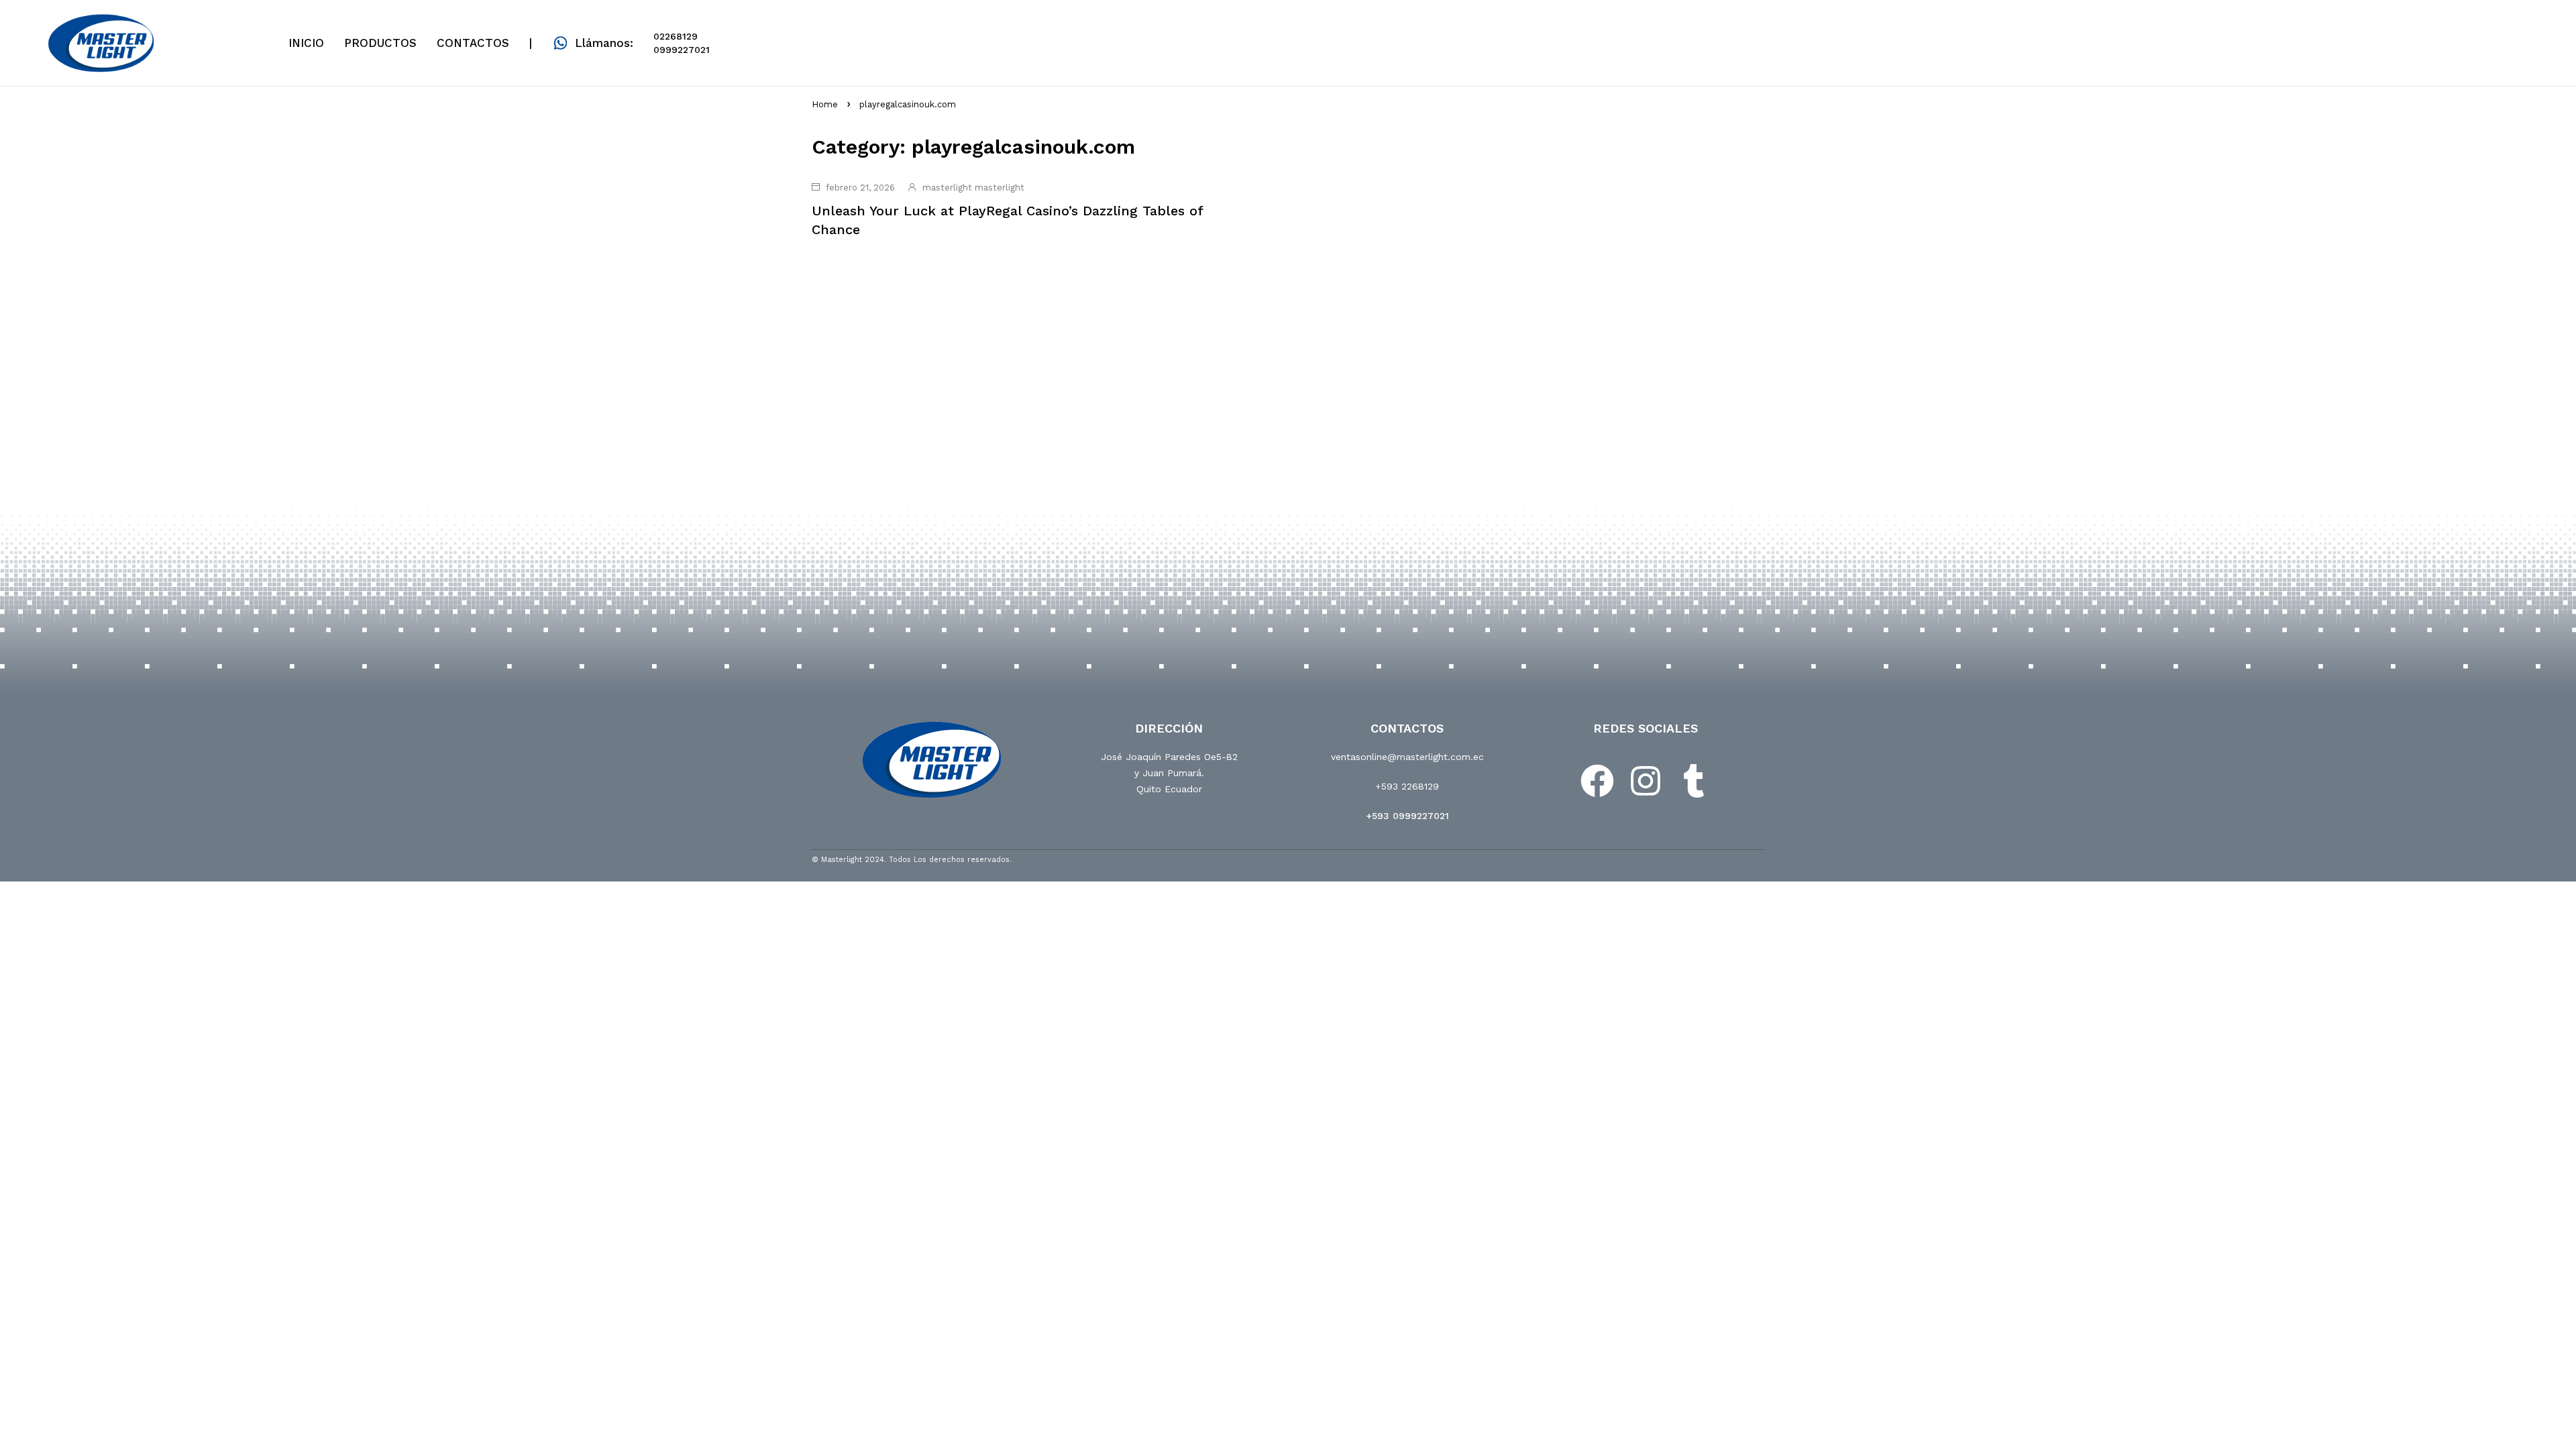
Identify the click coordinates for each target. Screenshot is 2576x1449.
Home (825, 104)
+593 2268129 (1407, 786)
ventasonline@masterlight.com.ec (1407, 757)
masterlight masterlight (973, 187)
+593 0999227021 (1407, 816)
